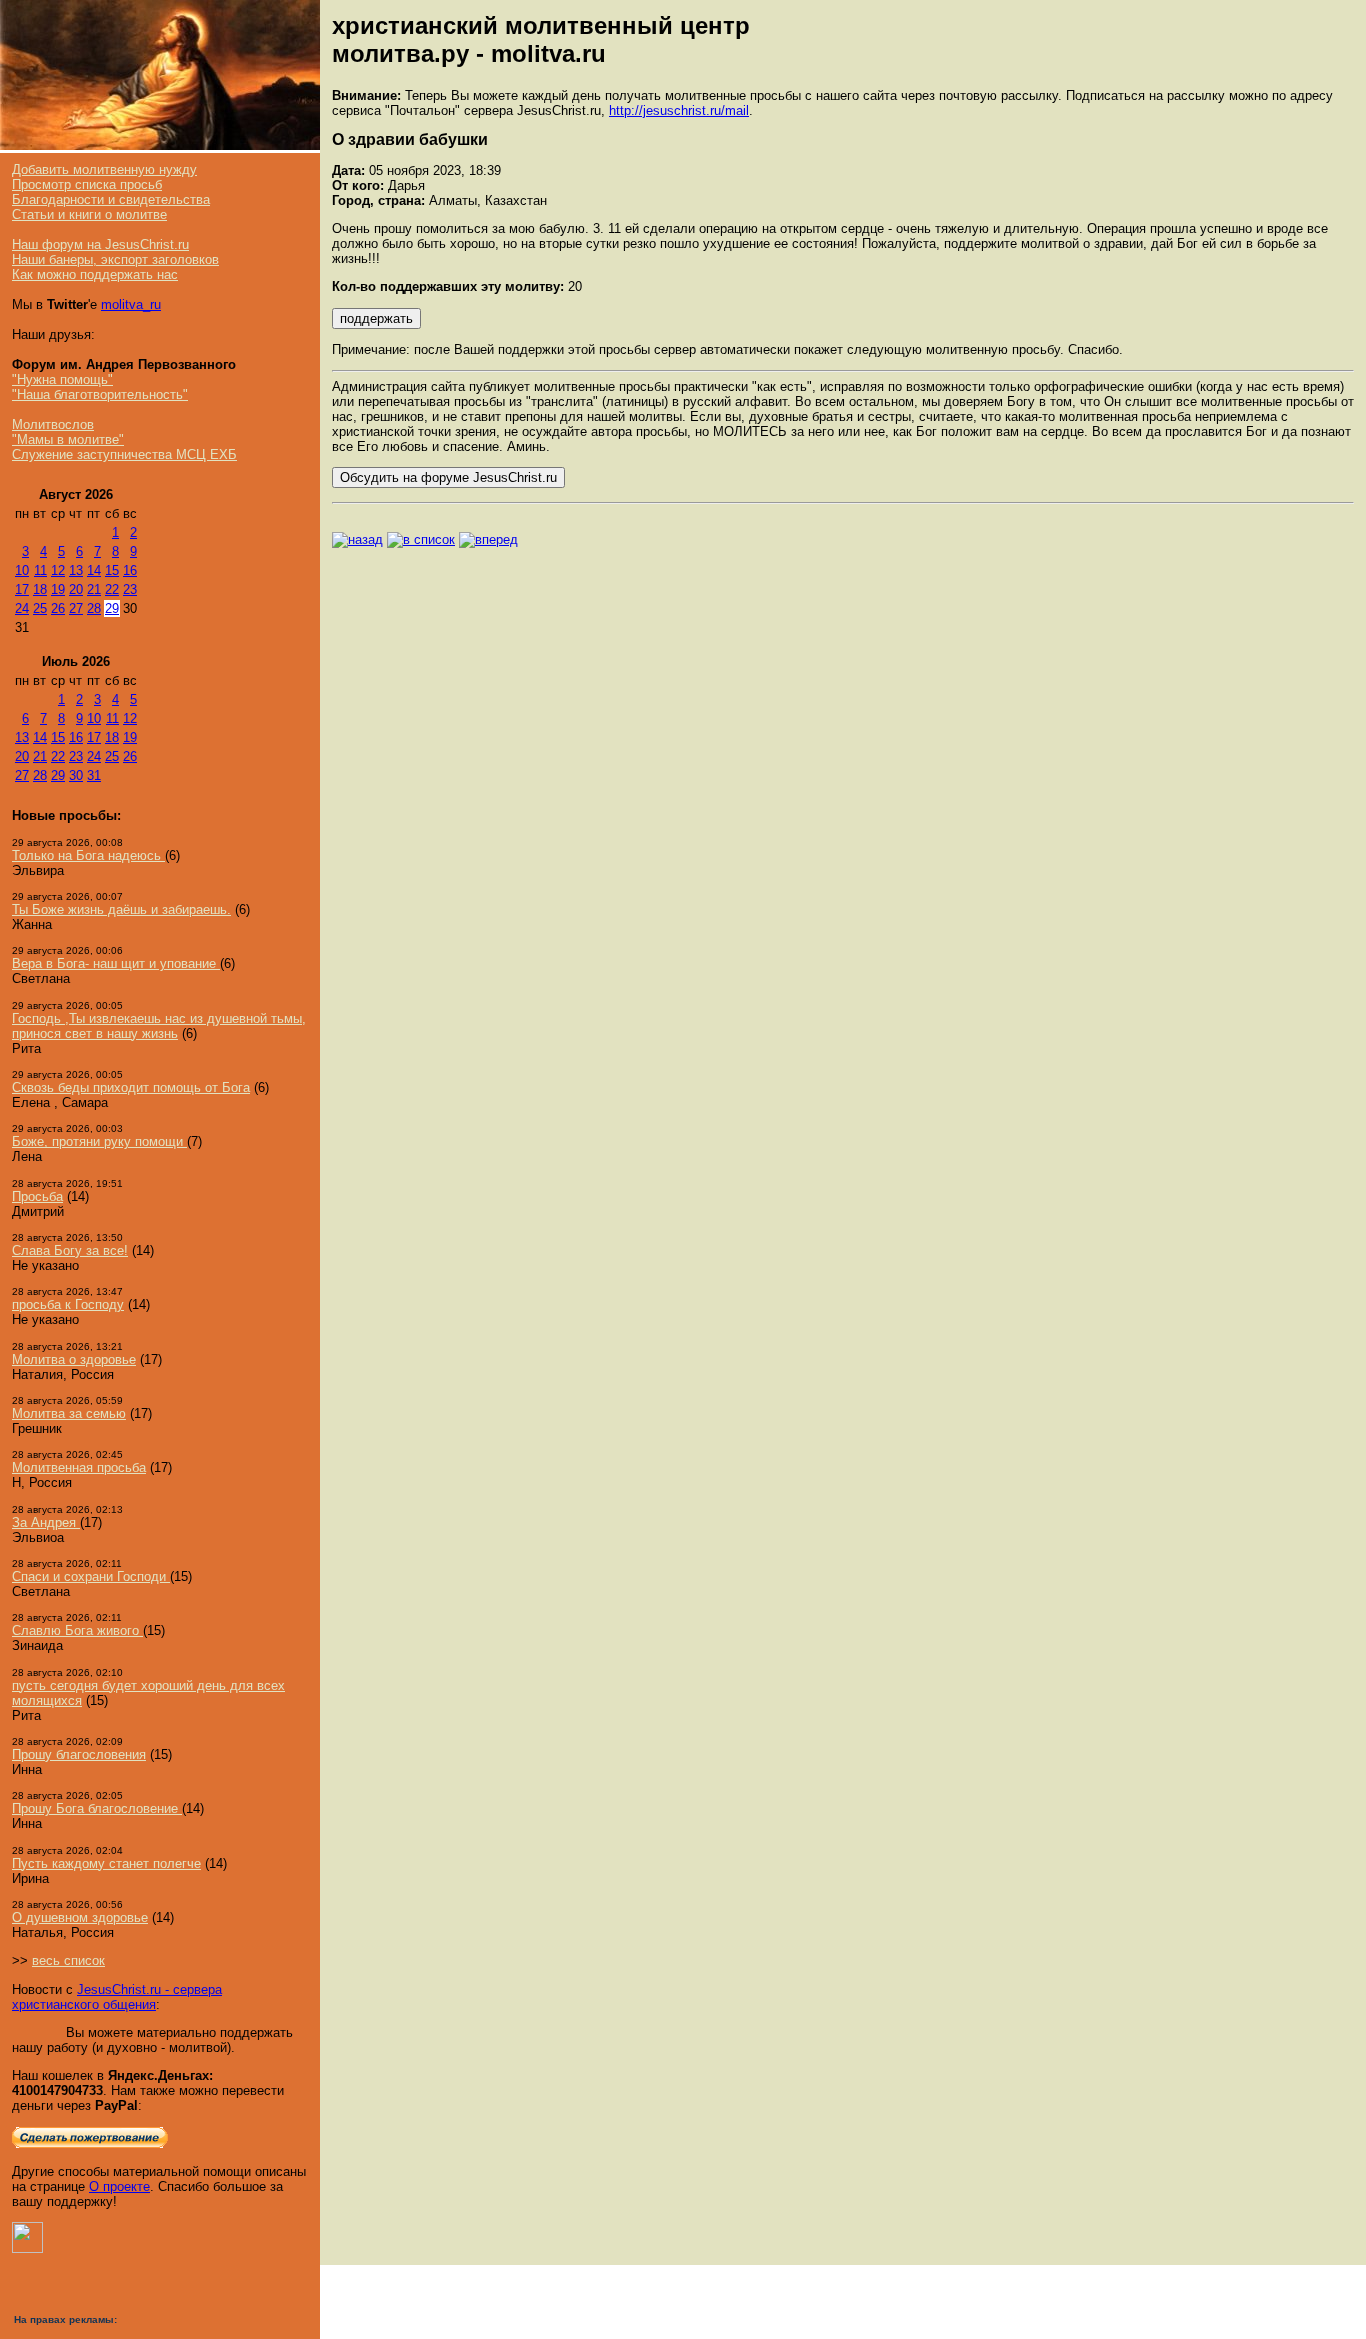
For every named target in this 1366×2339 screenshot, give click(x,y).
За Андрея (46, 1522)
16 (130, 570)
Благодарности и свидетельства (111, 199)
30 (76, 775)
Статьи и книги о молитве (89, 214)
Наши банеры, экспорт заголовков (115, 259)
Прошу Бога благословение (97, 1808)
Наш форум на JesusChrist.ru (100, 244)
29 (112, 608)
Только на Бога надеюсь (88, 855)
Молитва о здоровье (74, 1359)
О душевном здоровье (80, 1917)
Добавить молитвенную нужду (104, 169)
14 (94, 570)
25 (40, 608)
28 (94, 608)
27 (76, 608)
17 (22, 589)
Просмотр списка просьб (87, 184)
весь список (68, 1960)
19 (58, 589)
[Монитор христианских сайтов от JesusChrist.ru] (27, 2248)
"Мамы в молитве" (68, 439)
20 (76, 589)
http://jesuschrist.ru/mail (679, 110)
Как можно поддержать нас (95, 274)
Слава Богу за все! (70, 1250)
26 (58, 608)
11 (40, 570)
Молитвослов (53, 424)
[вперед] (488, 539)
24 (22, 608)
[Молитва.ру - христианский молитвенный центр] (160, 145)
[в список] (421, 539)
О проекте (119, 2186)
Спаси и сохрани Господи (91, 1576)
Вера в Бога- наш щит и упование (116, 963)
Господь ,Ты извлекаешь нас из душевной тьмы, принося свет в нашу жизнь (159, 1026)
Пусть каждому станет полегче (106, 1863)
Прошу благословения (79, 1754)
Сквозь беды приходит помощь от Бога (131, 1087)
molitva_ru (131, 304)
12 (58, 570)
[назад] (357, 539)
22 (112, 589)
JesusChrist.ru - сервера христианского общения (117, 1997)
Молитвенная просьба (79, 1467)
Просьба (37, 1196)
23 (130, 589)
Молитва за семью (69, 1413)
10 (22, 570)
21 (94, 589)
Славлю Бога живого (77, 1630)
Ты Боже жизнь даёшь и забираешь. (121, 909)
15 (112, 570)
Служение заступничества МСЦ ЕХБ (124, 454)
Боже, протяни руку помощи (99, 1141)
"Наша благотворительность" (100, 394)
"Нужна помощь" (62, 379)
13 (76, 570)
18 (40, 589)
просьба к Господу (68, 1304)
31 (94, 775)
